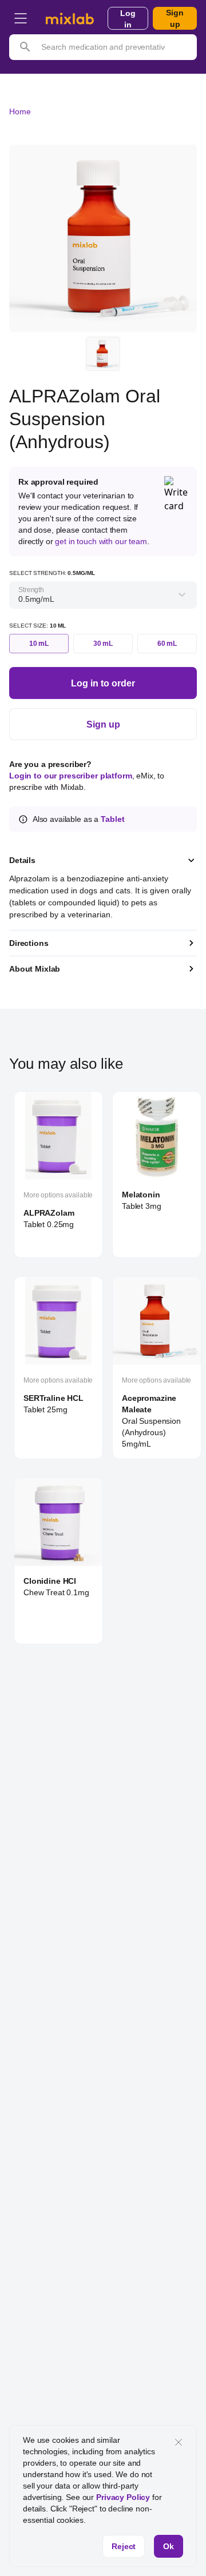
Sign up (175, 18)
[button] (21, 18)
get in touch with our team (101, 541)
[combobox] (19, 599)
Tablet (113, 819)
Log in (128, 19)
